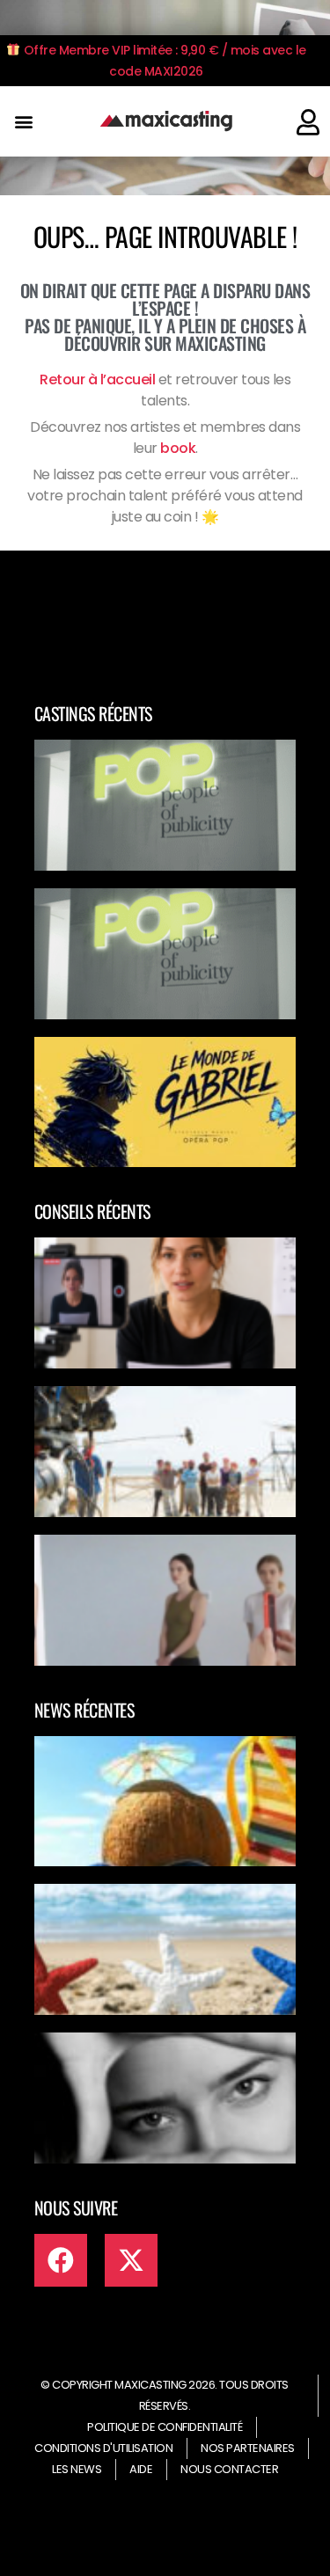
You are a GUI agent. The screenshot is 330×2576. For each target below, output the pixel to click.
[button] (23, 122)
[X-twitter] (131, 2260)
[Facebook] (61, 2260)
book (178, 448)
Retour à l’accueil (97, 379)
